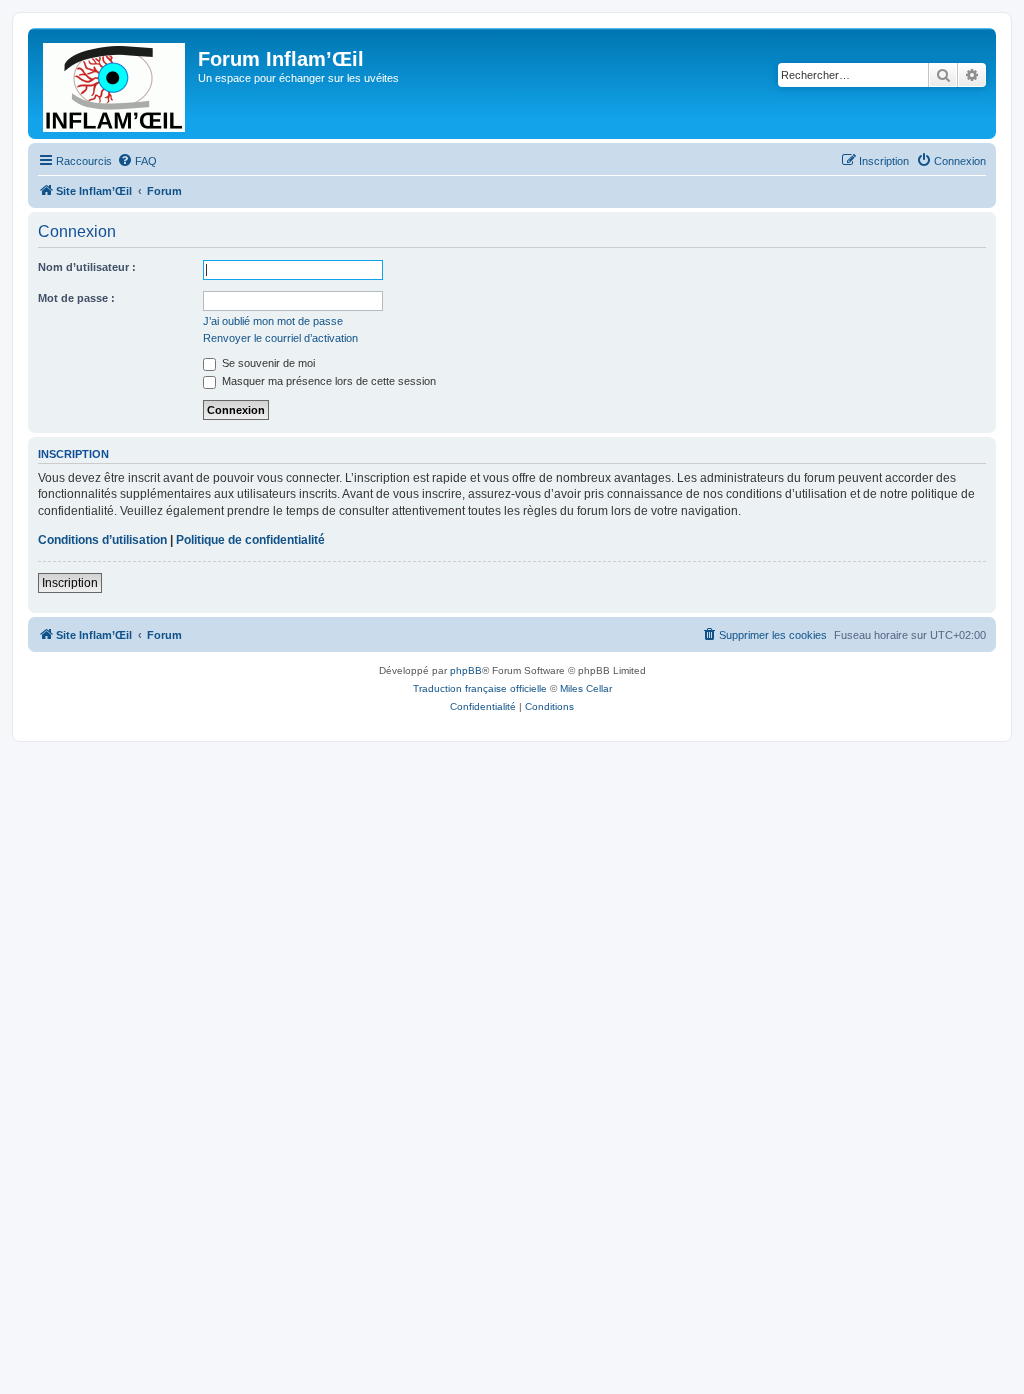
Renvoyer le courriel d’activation (280, 338)
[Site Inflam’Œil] (115, 83)
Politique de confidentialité (250, 540)
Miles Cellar (586, 688)
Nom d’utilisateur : (87, 267)
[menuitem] (137, 161)
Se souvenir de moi (267, 363)
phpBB (466, 670)
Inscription (70, 583)
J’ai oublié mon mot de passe (273, 321)
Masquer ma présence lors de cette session (327, 381)
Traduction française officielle (480, 688)
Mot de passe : (76, 298)
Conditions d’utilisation (102, 540)
